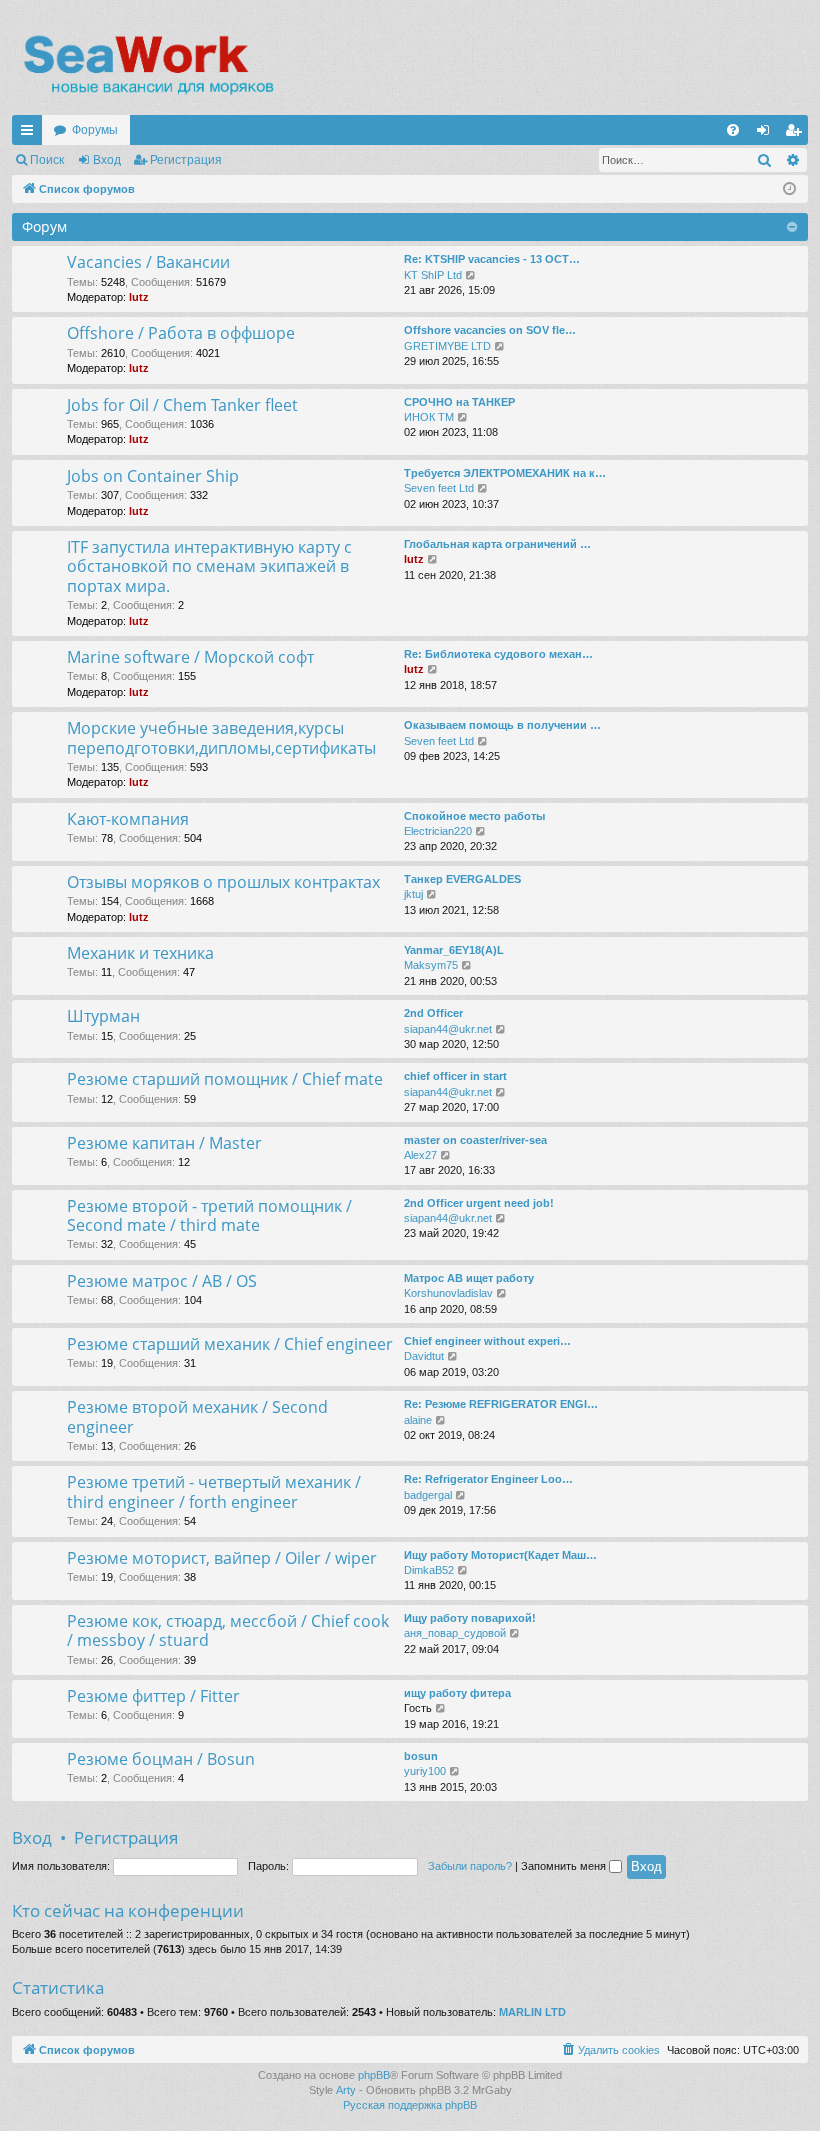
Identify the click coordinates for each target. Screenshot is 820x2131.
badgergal (428, 1495)
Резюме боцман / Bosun (161, 1759)
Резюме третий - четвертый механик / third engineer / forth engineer (214, 1491)
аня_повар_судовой (455, 1633)
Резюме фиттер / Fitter (153, 1696)
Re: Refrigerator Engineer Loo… (488, 1479)
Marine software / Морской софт (190, 657)
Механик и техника (140, 953)
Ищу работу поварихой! (470, 1618)
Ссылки (31, 134)
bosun (421, 1756)
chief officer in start (455, 1076)
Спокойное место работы (474, 816)
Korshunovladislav (448, 1293)
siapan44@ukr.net (448, 1029)
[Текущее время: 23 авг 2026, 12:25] (789, 189)
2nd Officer (433, 1013)
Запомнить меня (565, 1866)
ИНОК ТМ (429, 417)
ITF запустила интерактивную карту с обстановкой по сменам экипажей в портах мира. (209, 566)
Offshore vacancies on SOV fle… (490, 330)
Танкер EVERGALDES (462, 879)
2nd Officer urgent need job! (479, 1203)
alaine (418, 1420)
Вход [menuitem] (767, 134)
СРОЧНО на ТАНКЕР (459, 402)
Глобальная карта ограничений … (497, 544)
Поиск (47, 160)
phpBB (374, 2075)
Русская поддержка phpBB (410, 2105)
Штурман (103, 1016)
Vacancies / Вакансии (148, 262)
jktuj (413, 894)
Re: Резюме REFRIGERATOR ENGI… (501, 1404)
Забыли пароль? (470, 1866)
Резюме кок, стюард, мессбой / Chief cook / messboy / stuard (228, 1630)
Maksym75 (431, 965)
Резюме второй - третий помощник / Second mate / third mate (209, 1215)
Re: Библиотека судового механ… (498, 654)
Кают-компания (128, 819)
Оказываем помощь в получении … (502, 725)
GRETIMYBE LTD (447, 346)
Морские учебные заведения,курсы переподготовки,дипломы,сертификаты (221, 737)
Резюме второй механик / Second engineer (197, 1416)
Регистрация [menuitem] (797, 134)
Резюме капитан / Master (164, 1143)
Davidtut (424, 1356)
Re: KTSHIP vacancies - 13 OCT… (492, 259)
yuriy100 (425, 1771)
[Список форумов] (147, 65)
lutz (139, 297)
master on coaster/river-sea (475, 1140)
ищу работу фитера (457, 1693)
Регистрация (186, 160)
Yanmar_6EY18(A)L (454, 950)
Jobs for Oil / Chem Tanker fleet (182, 405)
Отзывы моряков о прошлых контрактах (223, 882)
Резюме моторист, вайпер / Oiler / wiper (222, 1558)
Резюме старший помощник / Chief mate (225, 1079)
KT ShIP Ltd (433, 275)
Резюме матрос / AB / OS (162, 1281)
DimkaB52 (429, 1570)
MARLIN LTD (532, 2012)
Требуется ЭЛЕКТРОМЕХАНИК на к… (505, 473)
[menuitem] (733, 130)
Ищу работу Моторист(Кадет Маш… (500, 1555)
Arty (346, 2090)
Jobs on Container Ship (153, 476)
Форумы (95, 130)
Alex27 (420, 1155)
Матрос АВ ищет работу (469, 1278)
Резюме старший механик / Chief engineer (230, 1344)
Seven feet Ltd (439, 488)
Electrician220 (438, 831)
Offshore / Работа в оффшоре (181, 333)
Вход (107, 160)
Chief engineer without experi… (487, 1341)
